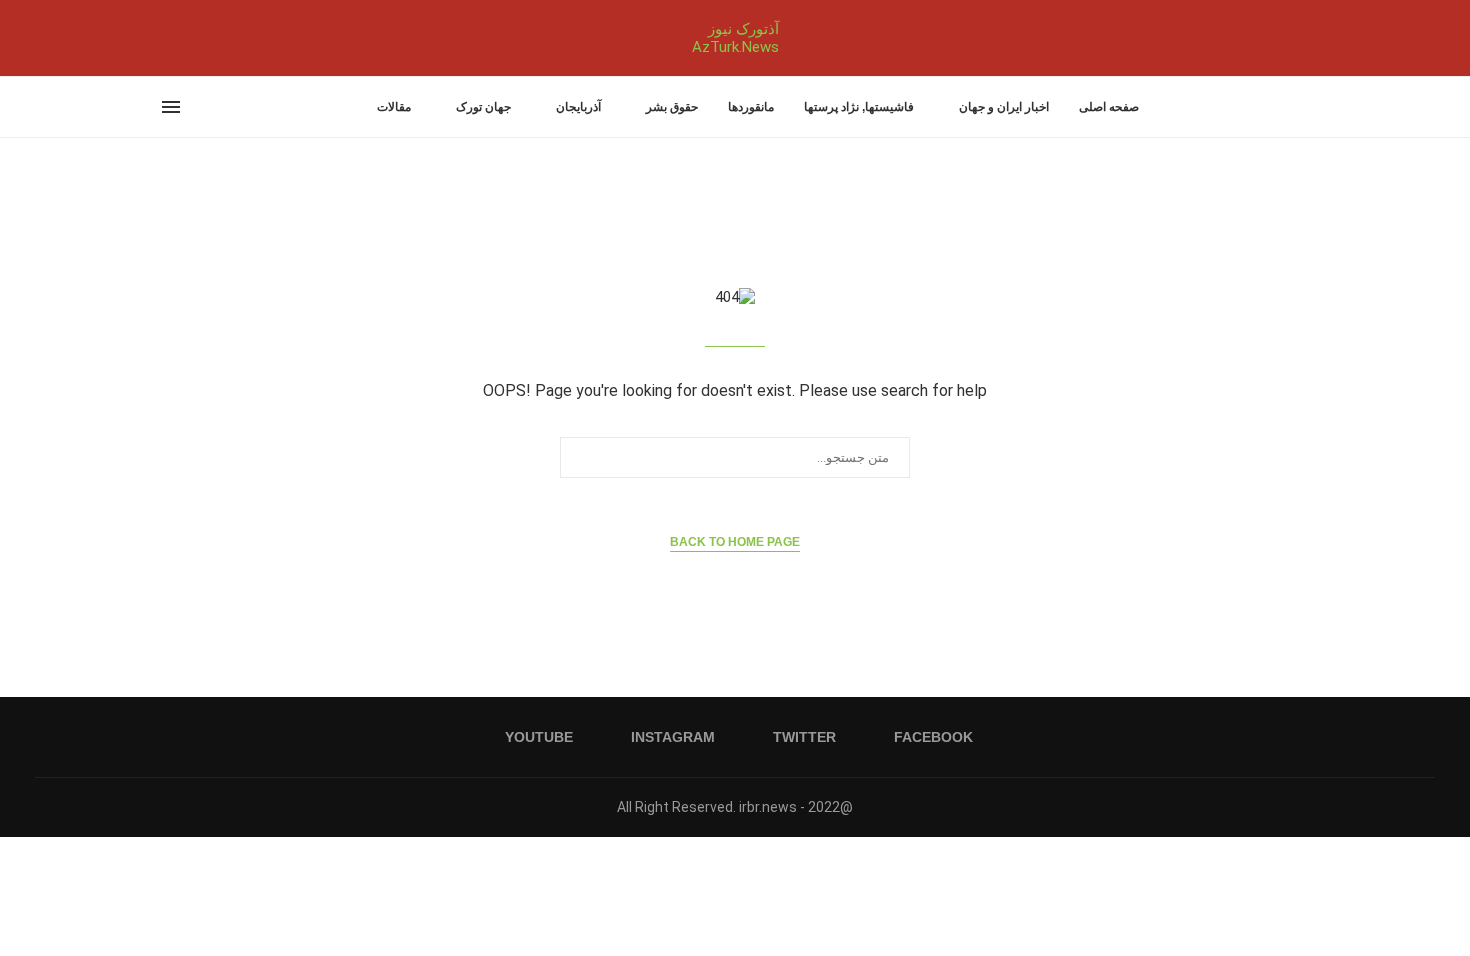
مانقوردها (751, 107)
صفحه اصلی (1109, 107)
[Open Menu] (171, 107)
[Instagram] (163, 38)
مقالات (394, 107)
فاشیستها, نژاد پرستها (859, 107)
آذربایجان (578, 107)
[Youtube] (151, 38)
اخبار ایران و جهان (1004, 107)
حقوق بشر (672, 107)
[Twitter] (175, 38)
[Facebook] (193, 38)
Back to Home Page (735, 542)
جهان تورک (483, 107)
